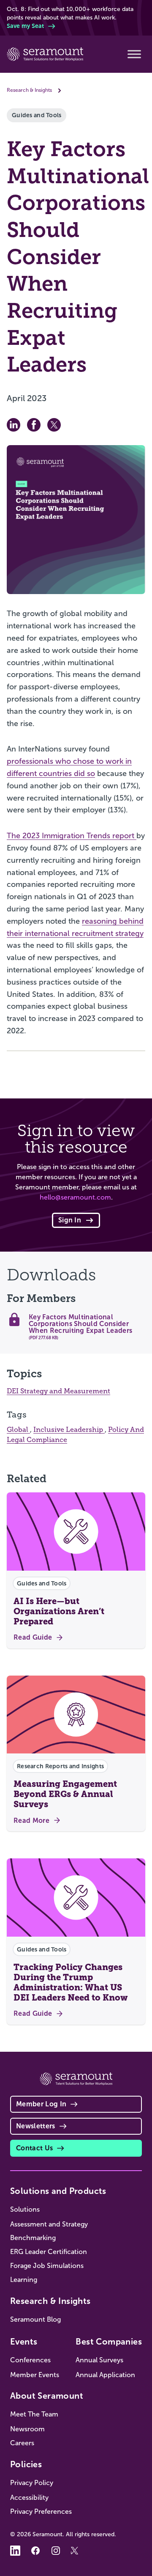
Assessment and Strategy (49, 2224)
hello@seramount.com (75, 1197)
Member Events (35, 2375)
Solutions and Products (58, 2191)
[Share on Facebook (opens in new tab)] (34, 425)
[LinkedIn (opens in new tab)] (15, 2551)
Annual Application (105, 2375)
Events (24, 2342)
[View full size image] (76, 520)
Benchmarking (33, 2238)
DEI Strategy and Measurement (58, 1391)
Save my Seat (25, 26)
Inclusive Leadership (69, 1430)
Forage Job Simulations (47, 2266)
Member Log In (41, 2104)
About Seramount (47, 2396)
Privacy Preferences (41, 2511)
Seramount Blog (35, 2319)
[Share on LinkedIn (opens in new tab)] (14, 425)
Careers (22, 2443)
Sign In (70, 1220)
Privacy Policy (32, 2483)
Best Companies (109, 2342)
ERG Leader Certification (49, 2252)
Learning (24, 2280)
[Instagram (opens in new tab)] (56, 2551)
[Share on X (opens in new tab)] (54, 425)
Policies (26, 2464)
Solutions (25, 2209)
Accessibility (29, 2498)
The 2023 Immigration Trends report (72, 836)
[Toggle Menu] (134, 54)
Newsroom (27, 2429)
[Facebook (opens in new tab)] (35, 2551)
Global (18, 1430)
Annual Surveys (99, 2360)
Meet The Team (34, 2414)
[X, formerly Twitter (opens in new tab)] (76, 2551)
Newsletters (36, 2126)
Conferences (30, 2360)
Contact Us (34, 2148)
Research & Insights (29, 90)
